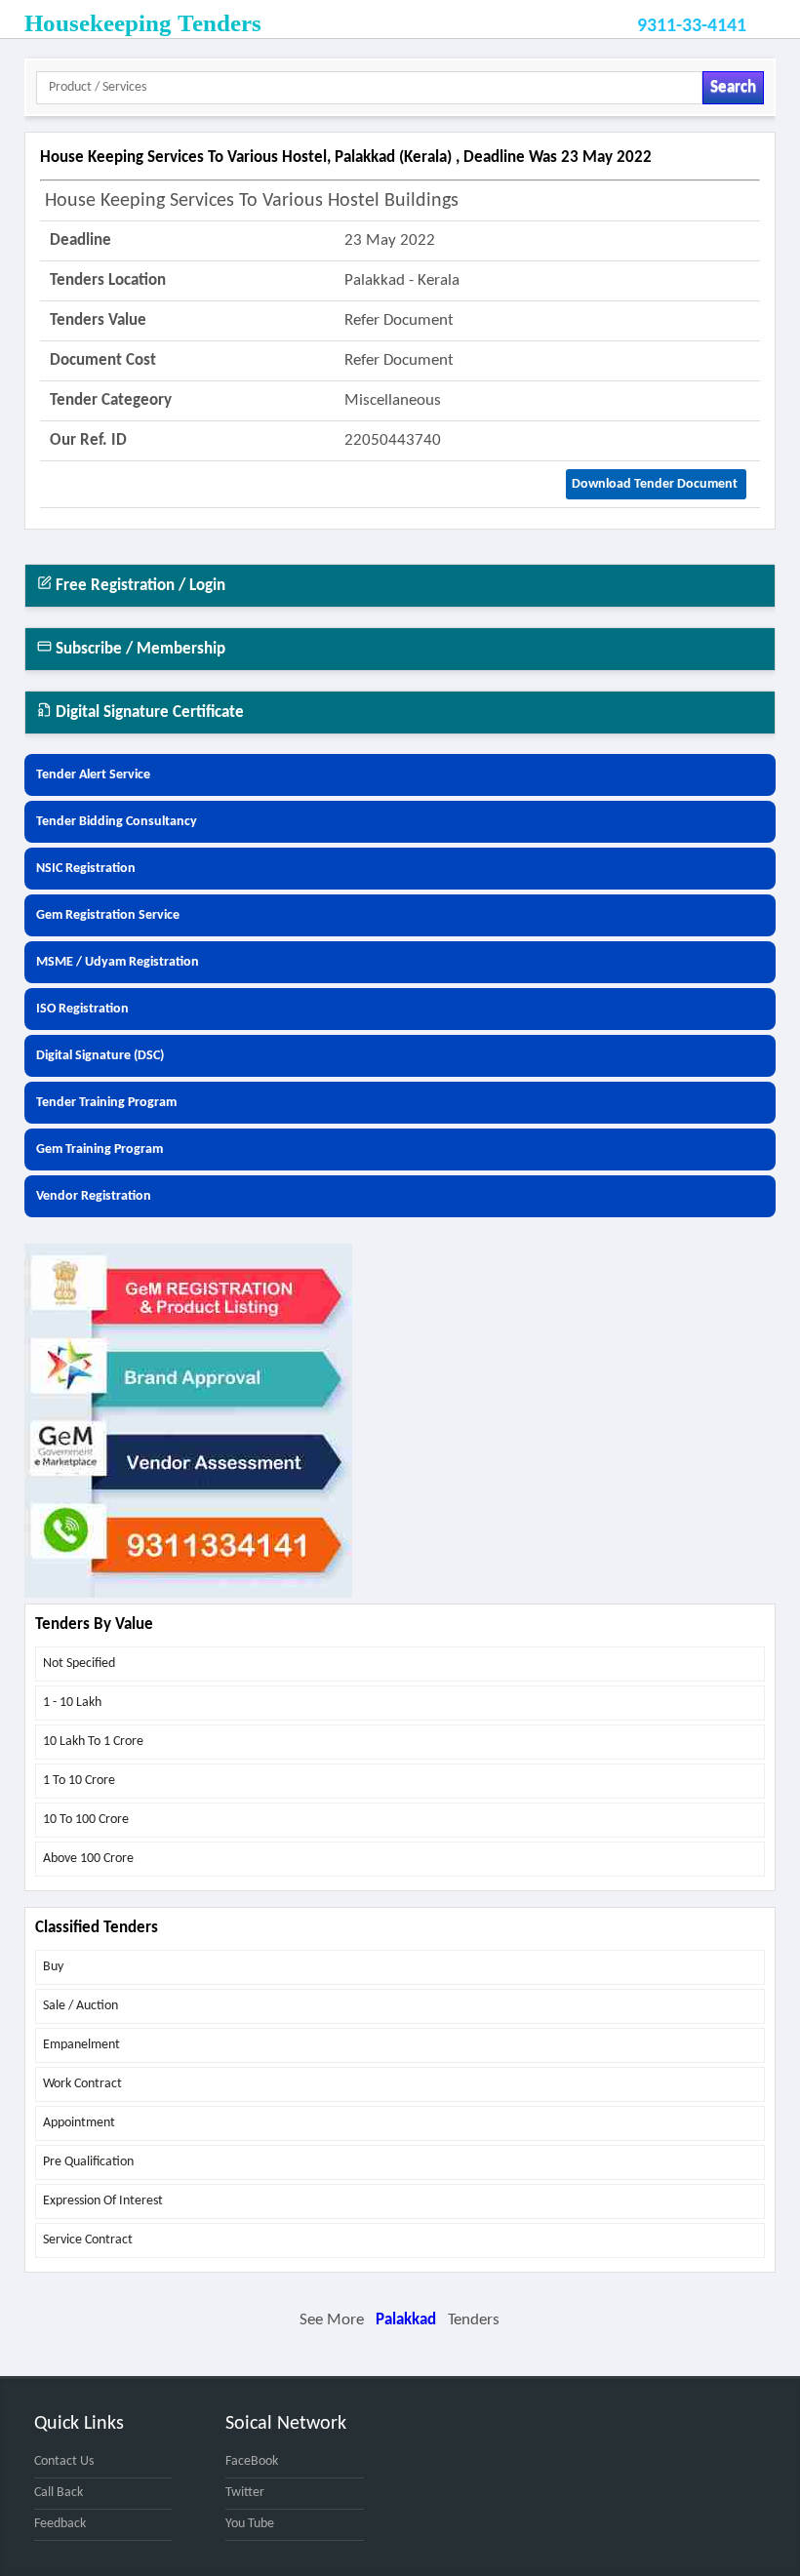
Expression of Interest (103, 2201)
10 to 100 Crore (86, 1820)
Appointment (79, 2123)
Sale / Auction (80, 2006)
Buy (53, 1967)
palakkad (406, 2320)
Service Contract (88, 2240)
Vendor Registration (94, 1196)
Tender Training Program (106, 1103)
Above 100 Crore (88, 1859)
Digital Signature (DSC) (100, 1056)
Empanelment (81, 2045)
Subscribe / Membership (139, 649)
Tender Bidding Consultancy (117, 822)
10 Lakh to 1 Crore (93, 1742)
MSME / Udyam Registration (118, 962)
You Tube (250, 2524)
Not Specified (79, 1664)
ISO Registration (82, 1009)
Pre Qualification (88, 2162)
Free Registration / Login (139, 586)
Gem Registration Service (108, 915)
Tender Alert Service (93, 775)
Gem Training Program (100, 1149)
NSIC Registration (86, 869)
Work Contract (82, 2084)
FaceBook (252, 2461)
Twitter (245, 2493)
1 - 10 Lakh (72, 1703)
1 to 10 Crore (79, 1781)
